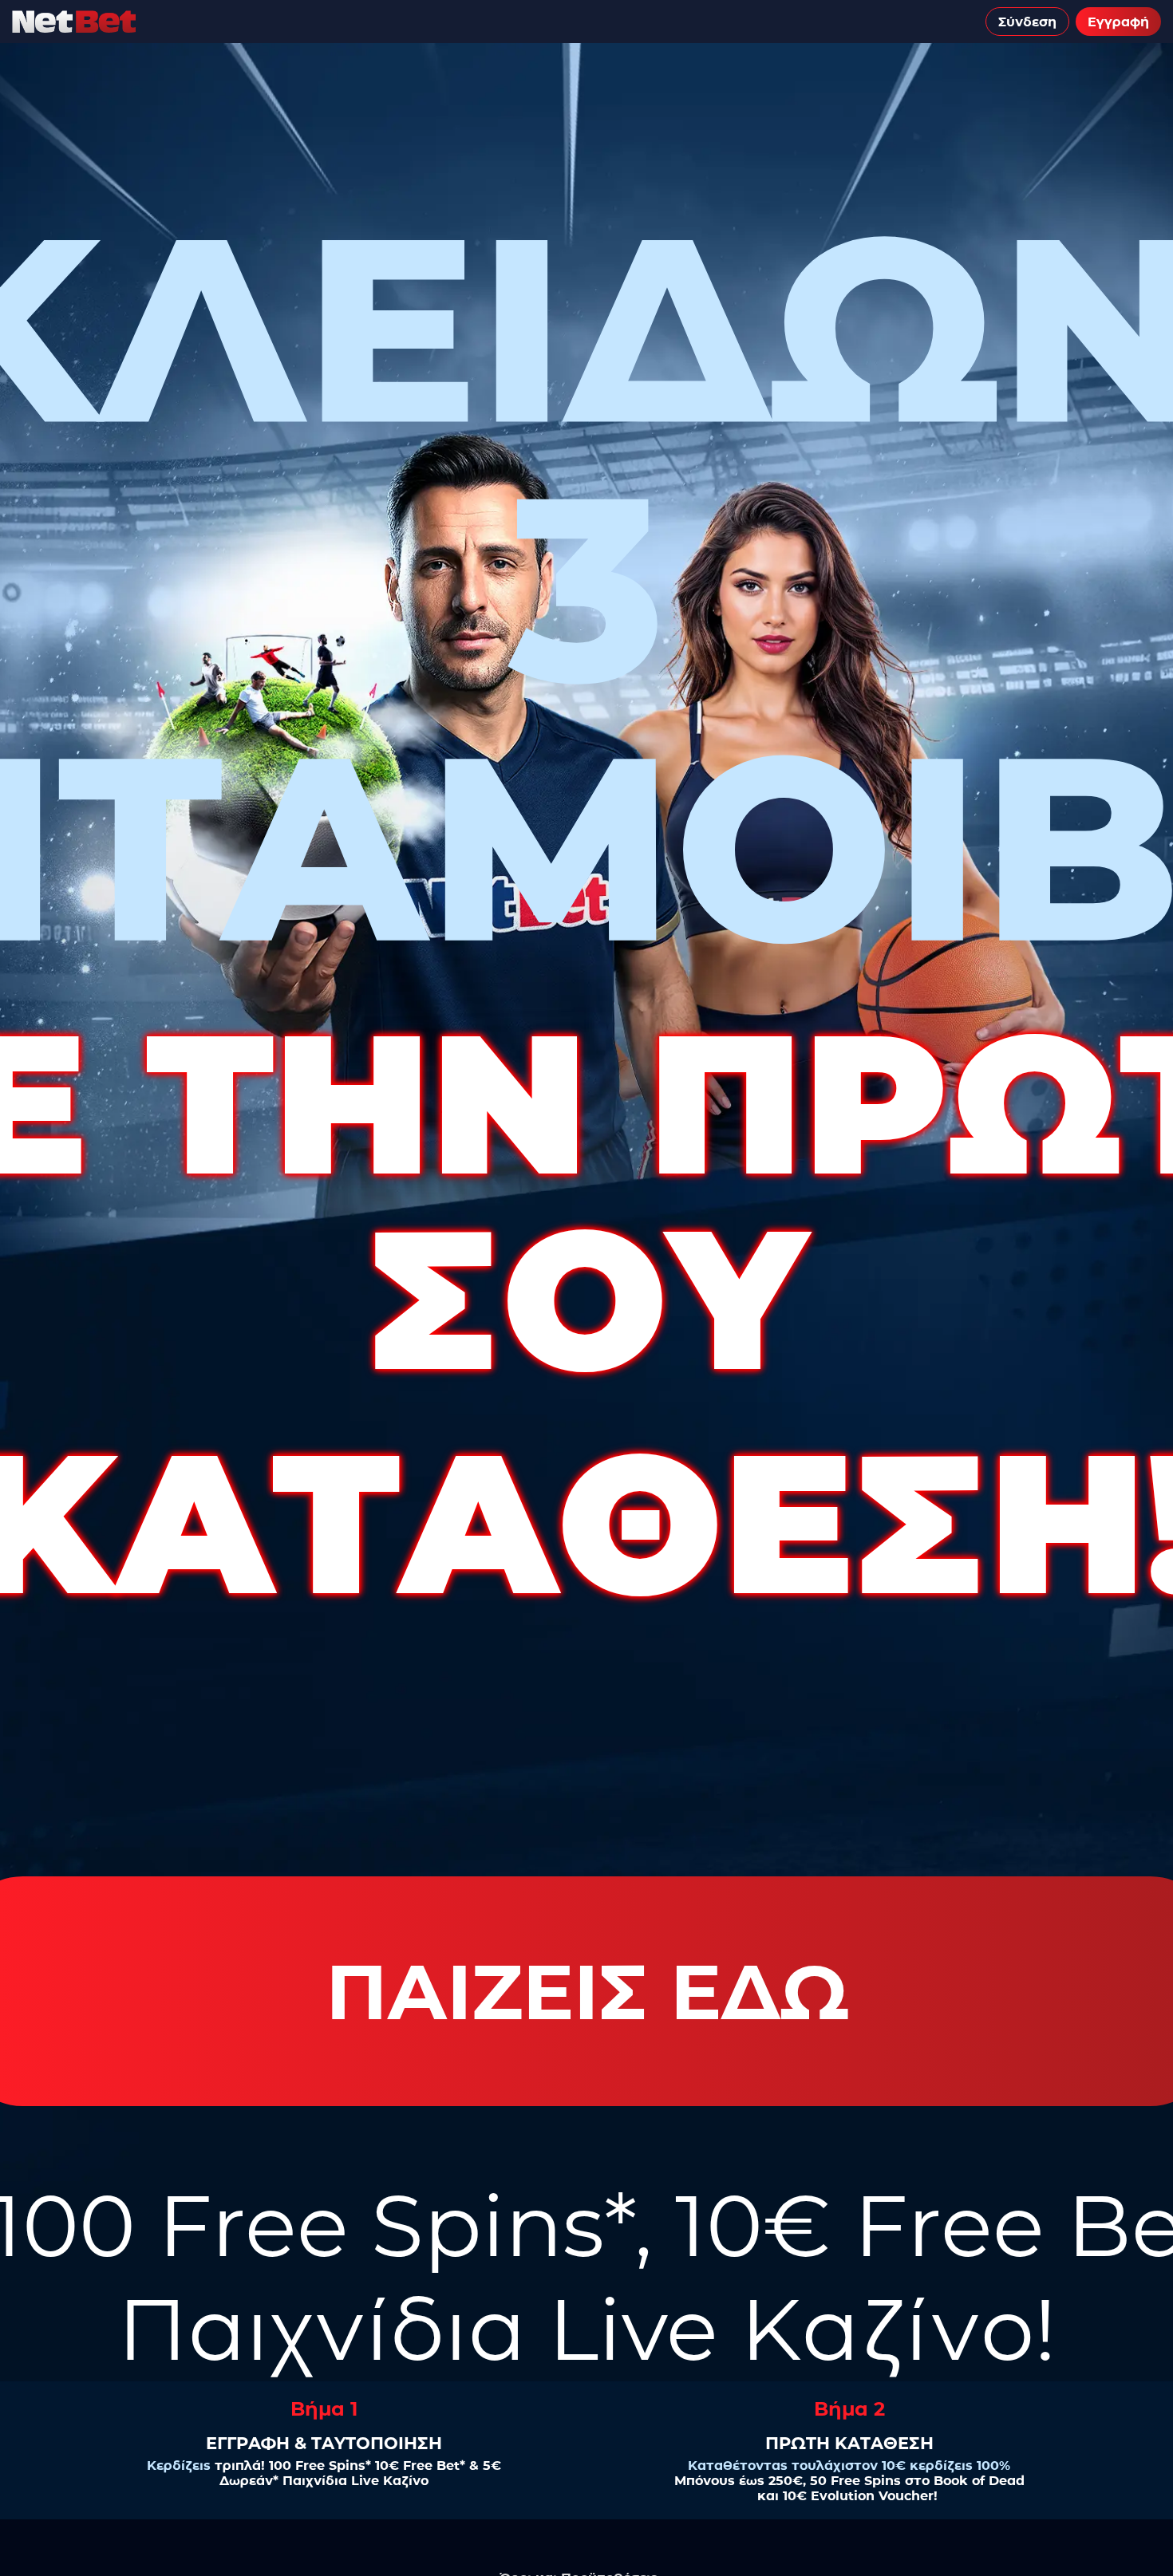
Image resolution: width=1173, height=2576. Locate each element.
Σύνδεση (1027, 22)
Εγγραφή (1118, 22)
